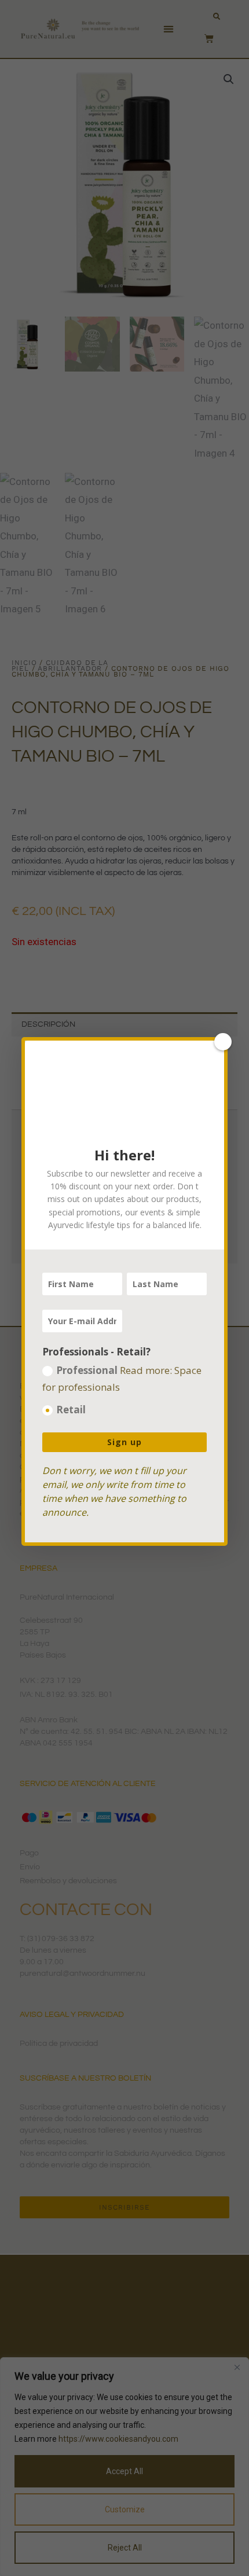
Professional (122, 1379)
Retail (71, 1410)
